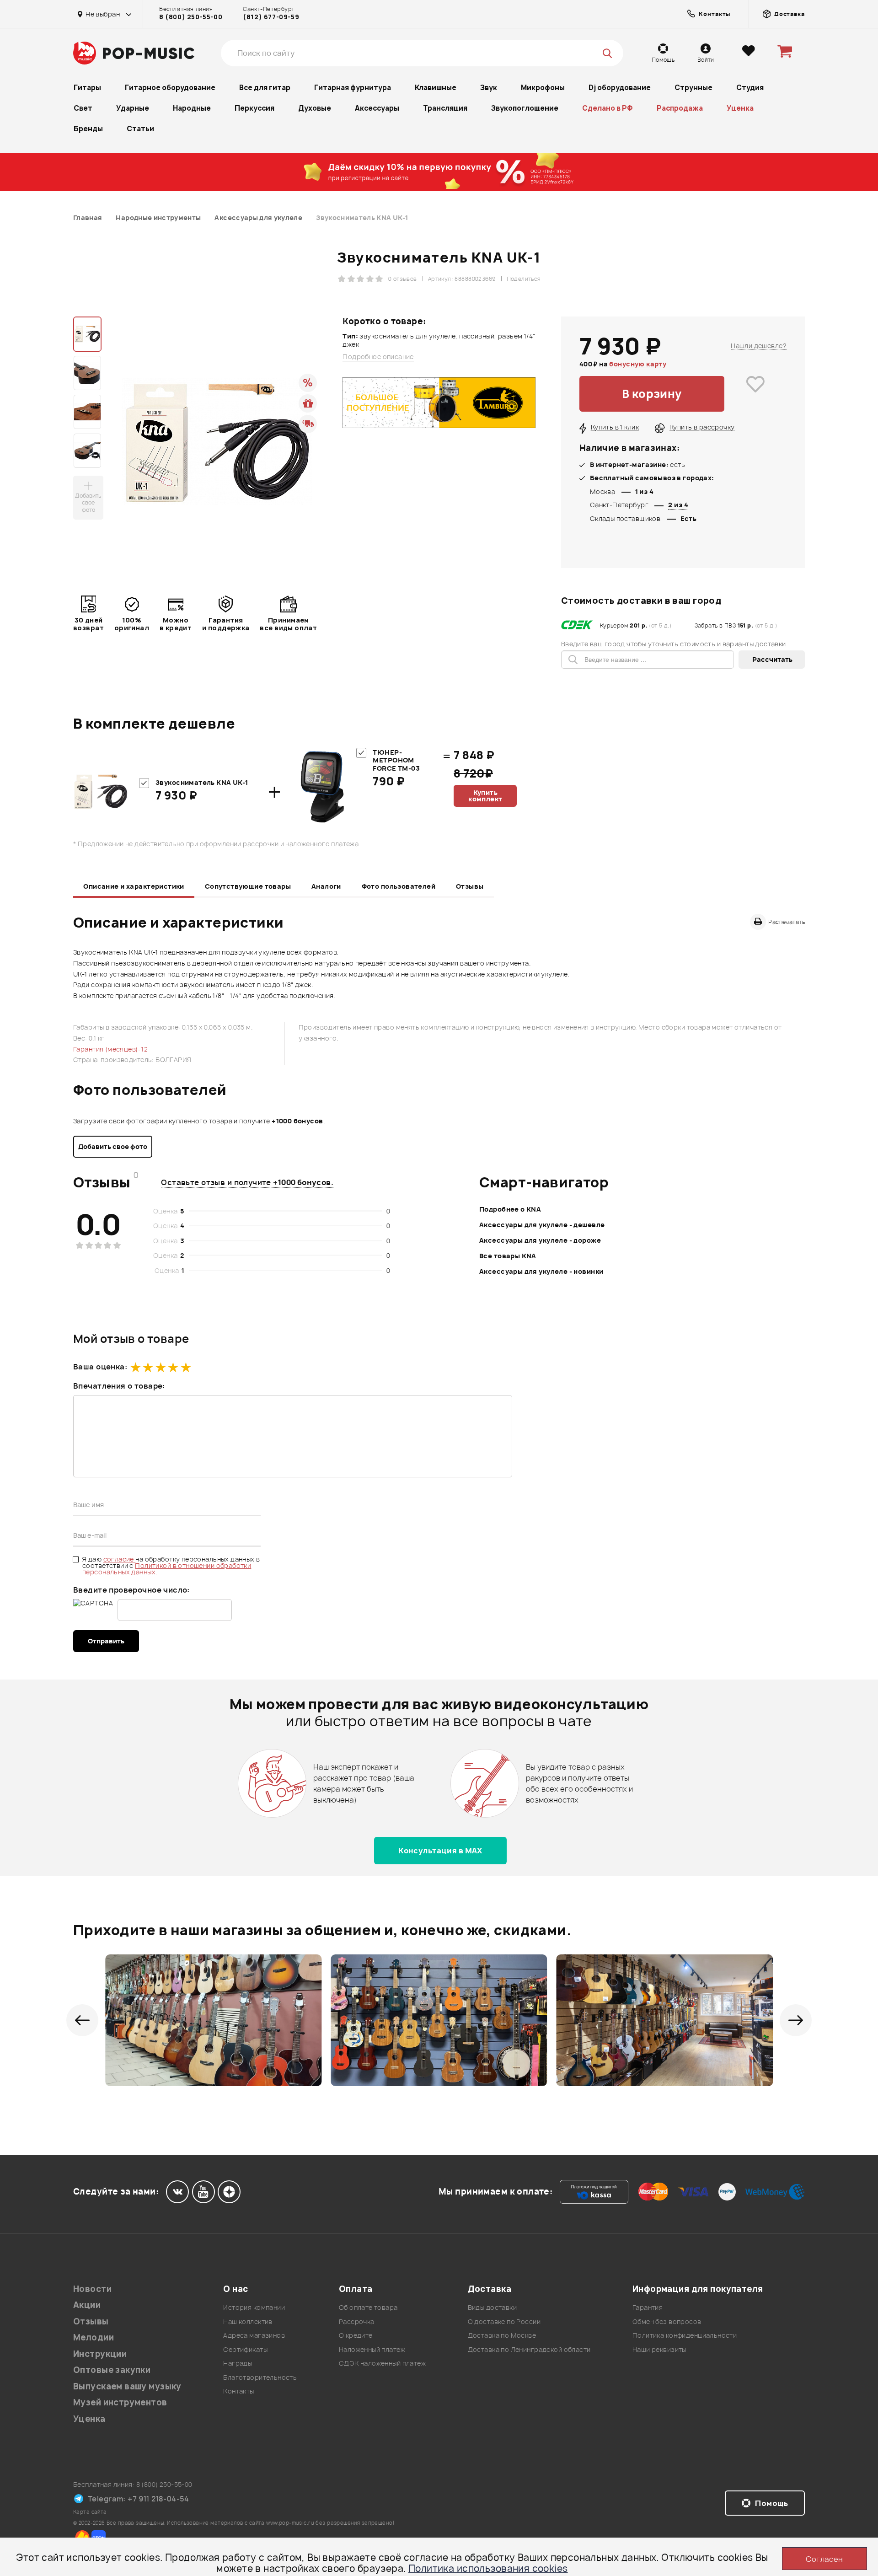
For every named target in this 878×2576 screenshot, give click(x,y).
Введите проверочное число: (131, 1590)
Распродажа (680, 108)
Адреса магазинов (254, 2335)
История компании (254, 2307)
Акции (87, 2305)
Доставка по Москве (502, 2335)
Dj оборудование (620, 88)
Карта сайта (90, 2512)
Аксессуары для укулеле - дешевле (542, 1225)
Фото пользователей (399, 886)
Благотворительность (260, 2377)
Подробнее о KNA (510, 1209)
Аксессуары (377, 108)
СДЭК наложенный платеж (382, 2363)
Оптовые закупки (112, 2370)
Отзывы (470, 886)
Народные (192, 108)
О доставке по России (504, 2321)
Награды (238, 2363)
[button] (82, 2020)
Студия (750, 88)
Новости (92, 2289)
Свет (83, 108)
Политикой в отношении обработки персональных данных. (167, 1569)
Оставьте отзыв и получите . (247, 1182)
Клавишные (436, 88)
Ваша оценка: (100, 1367)
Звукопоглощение (525, 108)
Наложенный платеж (372, 2349)
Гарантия (648, 2307)
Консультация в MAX (440, 1851)
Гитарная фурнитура (353, 88)
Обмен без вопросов (667, 2321)
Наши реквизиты (659, 2349)
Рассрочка (357, 2321)
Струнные (693, 88)
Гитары (87, 88)
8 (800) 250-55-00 (191, 17)
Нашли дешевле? (759, 346)
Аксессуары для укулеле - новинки (541, 1271)
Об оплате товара (368, 2307)
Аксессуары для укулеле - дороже (540, 1240)
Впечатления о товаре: (119, 1386)
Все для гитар (265, 88)
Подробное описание (378, 357)
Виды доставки (492, 2307)
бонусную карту (638, 364)
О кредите (356, 2335)
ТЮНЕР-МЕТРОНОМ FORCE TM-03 (396, 760)
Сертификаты (245, 2349)
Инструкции (100, 2354)
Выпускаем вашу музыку (127, 2386)
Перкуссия (254, 108)
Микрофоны (543, 88)
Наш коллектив (248, 2321)
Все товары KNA (508, 1256)
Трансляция (445, 108)
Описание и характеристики (134, 886)
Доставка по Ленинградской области (529, 2349)
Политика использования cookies (488, 2568)
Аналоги (326, 886)
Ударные (133, 108)
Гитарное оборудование (170, 88)
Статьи (140, 129)
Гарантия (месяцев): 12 (110, 1049)
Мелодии (94, 2337)
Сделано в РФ (608, 108)
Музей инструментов (120, 2402)
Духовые (315, 108)
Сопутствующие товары (248, 886)
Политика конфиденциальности (685, 2335)
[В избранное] (755, 394)
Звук (489, 88)
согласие (120, 1559)
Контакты (238, 2391)
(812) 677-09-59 (271, 17)
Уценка (740, 108)
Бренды (88, 129)
